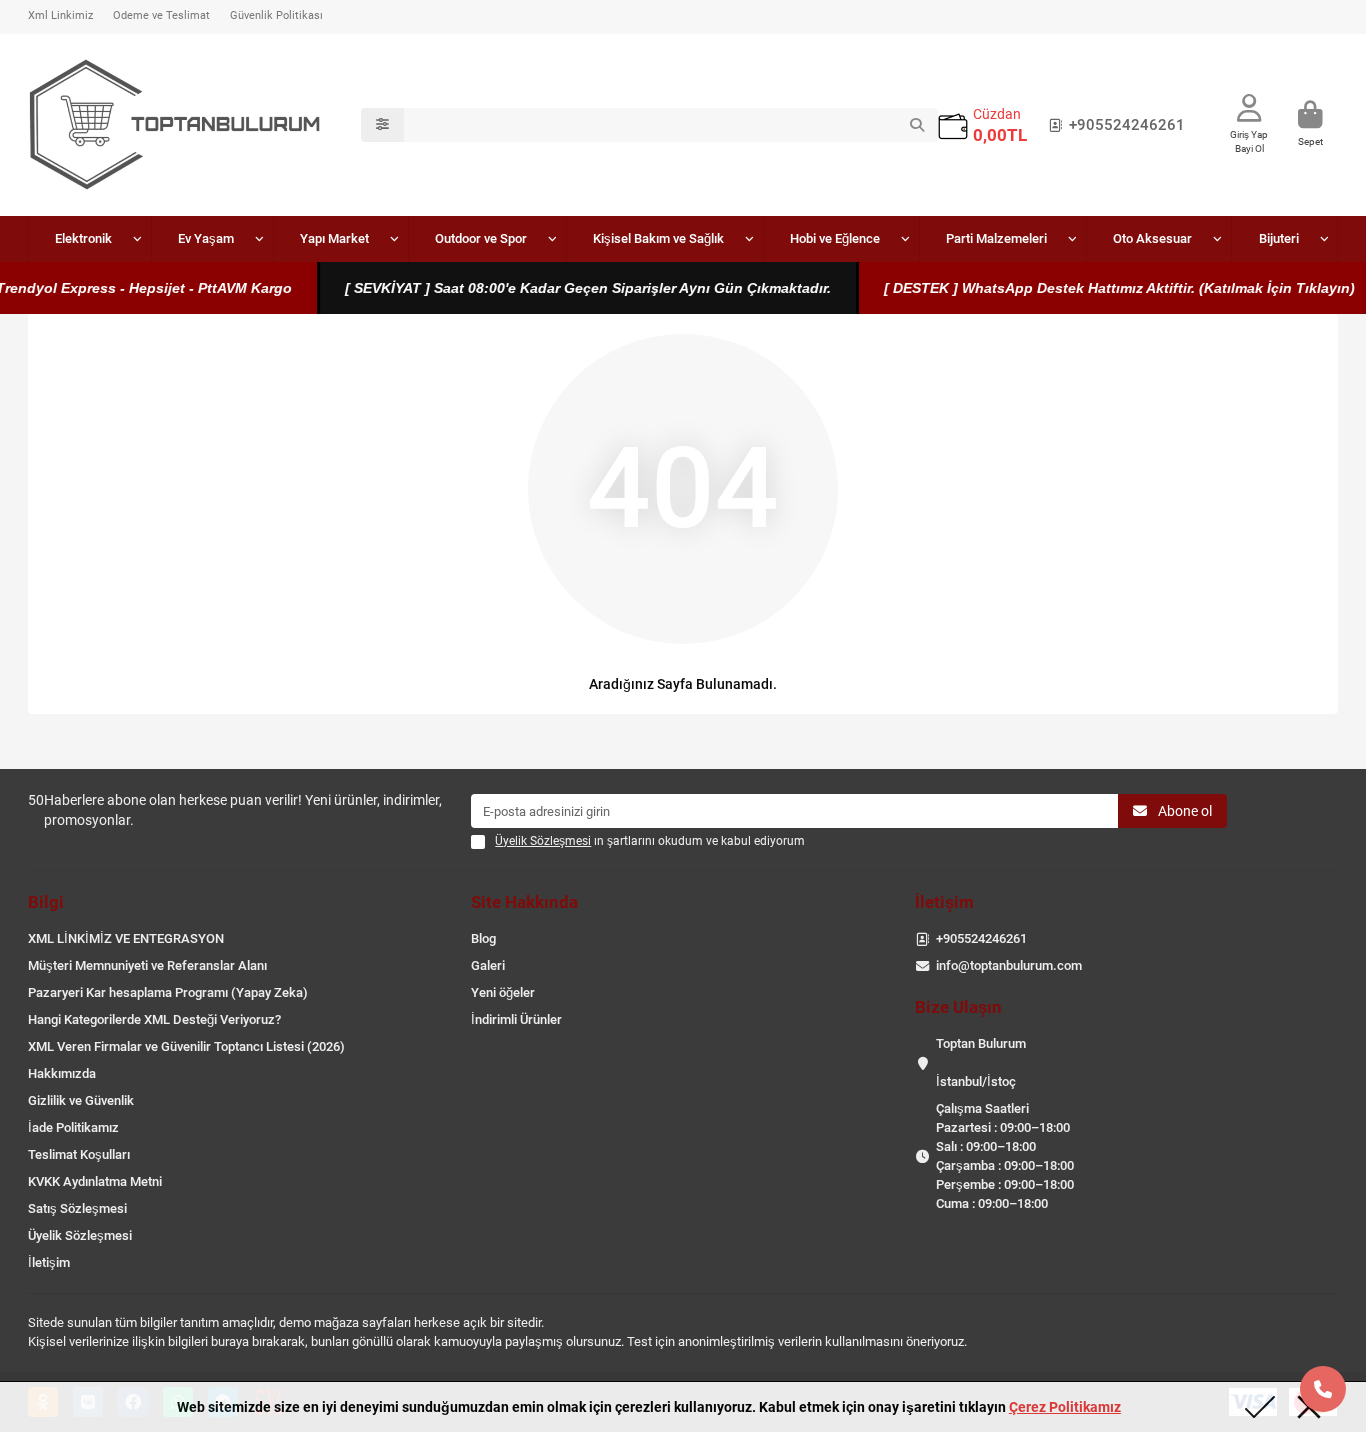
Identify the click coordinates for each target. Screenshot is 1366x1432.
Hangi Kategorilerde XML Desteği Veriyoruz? (154, 1019)
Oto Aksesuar (1152, 238)
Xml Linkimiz (60, 15)
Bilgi (46, 902)
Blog (483, 938)
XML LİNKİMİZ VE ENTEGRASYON (126, 938)
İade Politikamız (73, 1127)
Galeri (488, 965)
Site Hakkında (524, 902)
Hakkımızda (62, 1073)
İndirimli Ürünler (516, 1019)
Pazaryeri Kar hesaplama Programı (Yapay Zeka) (168, 992)
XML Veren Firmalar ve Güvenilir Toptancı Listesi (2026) (186, 1046)
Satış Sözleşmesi (77, 1208)
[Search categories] (382, 125)
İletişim (49, 1262)
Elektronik (83, 238)
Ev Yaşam (206, 238)
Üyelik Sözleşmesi (80, 1235)
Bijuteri (1279, 238)
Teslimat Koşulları (79, 1154)
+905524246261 (1127, 125)
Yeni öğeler (503, 992)
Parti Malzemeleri (996, 238)
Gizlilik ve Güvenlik (81, 1100)
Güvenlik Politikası (276, 15)
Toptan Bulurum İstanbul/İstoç (981, 1062)
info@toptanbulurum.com (1009, 965)
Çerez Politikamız (1065, 1407)
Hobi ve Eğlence (835, 238)
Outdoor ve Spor (481, 238)
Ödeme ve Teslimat (161, 15)
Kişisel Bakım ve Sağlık (658, 238)
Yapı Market (334, 238)
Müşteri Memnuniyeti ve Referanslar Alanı (147, 965)
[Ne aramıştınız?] (917, 125)
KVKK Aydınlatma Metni (95, 1181)
